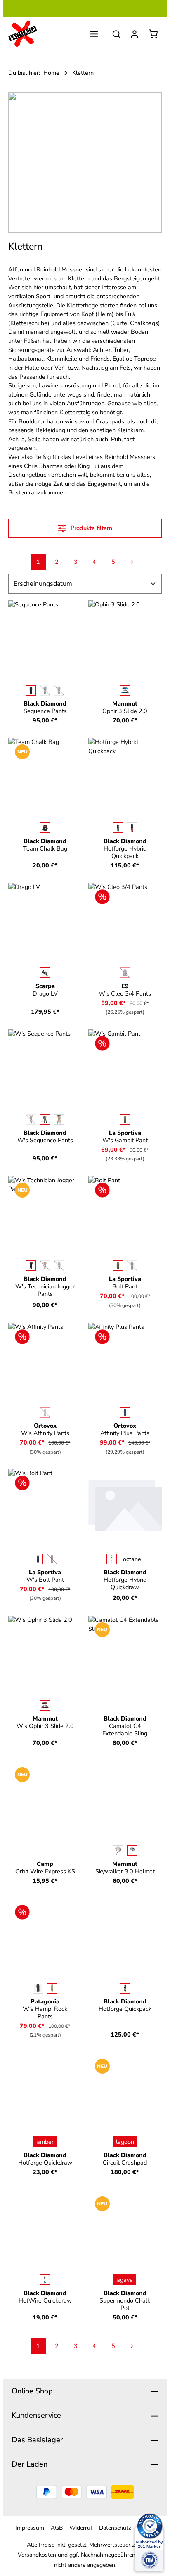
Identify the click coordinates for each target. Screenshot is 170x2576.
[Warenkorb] (153, 34)
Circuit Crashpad (125, 2159)
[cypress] (125, 1119)
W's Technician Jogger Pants (45, 1286)
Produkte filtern (91, 528)
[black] (31, 690)
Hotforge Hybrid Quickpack (125, 848)
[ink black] (38, 1988)
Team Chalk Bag (45, 845)
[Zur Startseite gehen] (23, 34)
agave (125, 2280)
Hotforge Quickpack (125, 2005)
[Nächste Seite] (132, 562)
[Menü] (94, 34)
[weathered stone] (52, 1988)
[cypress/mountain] (118, 1266)
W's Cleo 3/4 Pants (125, 990)
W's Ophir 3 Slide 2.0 (45, 1722)
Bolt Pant (125, 1283)
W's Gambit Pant (125, 1136)
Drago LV (45, 990)
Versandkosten (37, 2555)
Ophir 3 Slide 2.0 (125, 707)
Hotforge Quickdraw (45, 2159)
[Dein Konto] (135, 34)
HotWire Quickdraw (45, 2297)
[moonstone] (59, 1119)
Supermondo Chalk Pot (125, 2300)
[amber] (125, 1988)
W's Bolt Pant (45, 1576)
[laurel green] (45, 1119)
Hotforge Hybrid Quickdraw (125, 1580)
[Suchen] (116, 34)
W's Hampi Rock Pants (45, 2009)
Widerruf (81, 2528)
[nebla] (132, 1851)
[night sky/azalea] (38, 1559)
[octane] (45, 828)
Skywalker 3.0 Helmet (125, 1868)
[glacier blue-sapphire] (125, 690)
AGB (57, 2528)
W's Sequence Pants (45, 1136)
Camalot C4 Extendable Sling (125, 1726)
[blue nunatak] (125, 1412)
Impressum (30, 2528)
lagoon (125, 2142)
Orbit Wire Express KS (45, 1868)
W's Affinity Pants (45, 1429)
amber (45, 2142)
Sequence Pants (45, 707)
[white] (45, 973)
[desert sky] (45, 2280)
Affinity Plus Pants (125, 1429)
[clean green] (118, 828)
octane (132, 1559)
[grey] (118, 1851)
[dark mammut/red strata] (45, 1705)
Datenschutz (115, 2528)
